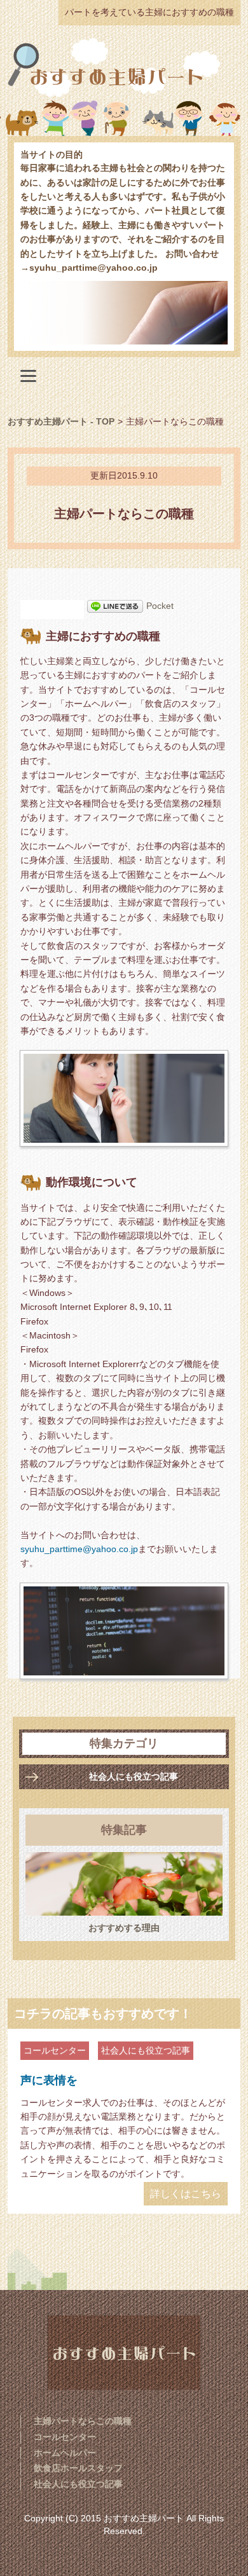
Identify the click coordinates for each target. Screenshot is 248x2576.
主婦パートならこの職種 (83, 2421)
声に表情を (49, 2080)
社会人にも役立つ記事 (134, 1776)
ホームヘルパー (65, 2453)
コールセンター (55, 2050)
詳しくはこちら (186, 2194)
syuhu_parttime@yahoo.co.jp (79, 1549)
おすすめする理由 (124, 1928)
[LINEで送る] (115, 606)
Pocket (160, 606)
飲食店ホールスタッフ (78, 2468)
